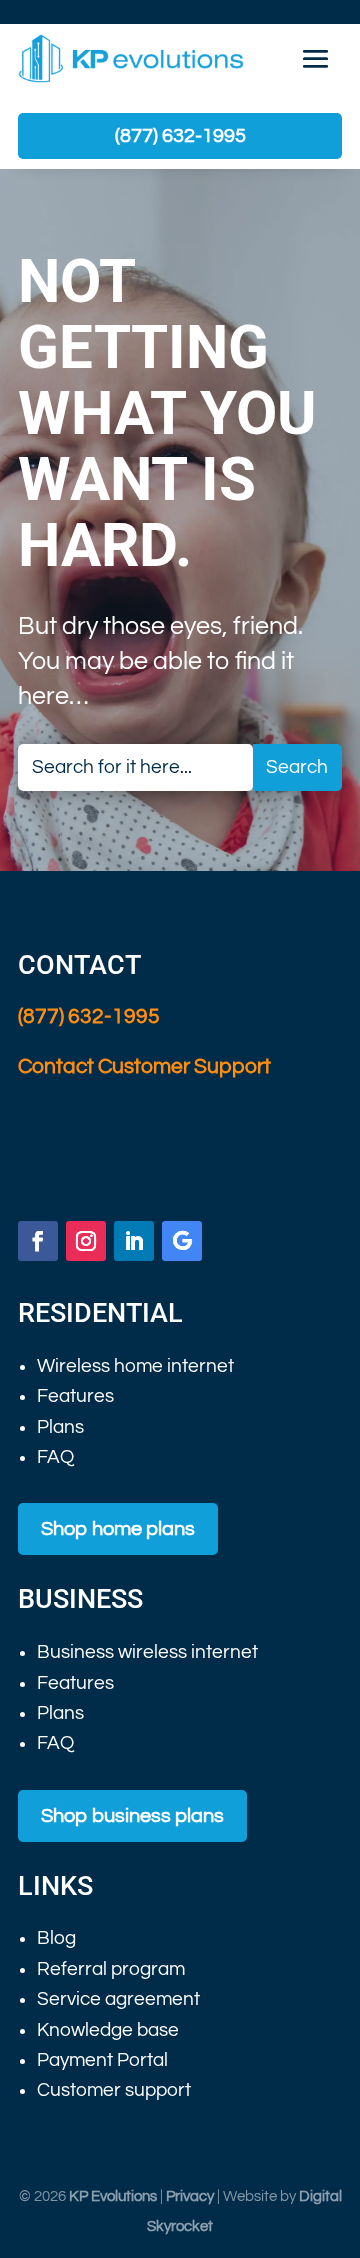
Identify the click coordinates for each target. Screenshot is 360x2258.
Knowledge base (108, 2030)
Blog (56, 1938)
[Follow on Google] (182, 1241)
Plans (60, 1427)
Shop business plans (132, 1816)
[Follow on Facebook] (38, 1241)
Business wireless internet (147, 1652)
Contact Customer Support (144, 1066)
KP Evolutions (113, 2196)
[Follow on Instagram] (86, 1241)
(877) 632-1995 (180, 136)
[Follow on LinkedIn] (134, 1241)
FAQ (55, 1457)
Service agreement (118, 1999)
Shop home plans (118, 1529)
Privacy (190, 2196)
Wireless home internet (135, 1366)
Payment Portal (102, 2060)
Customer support (114, 2090)
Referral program (111, 1969)
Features (75, 1396)
